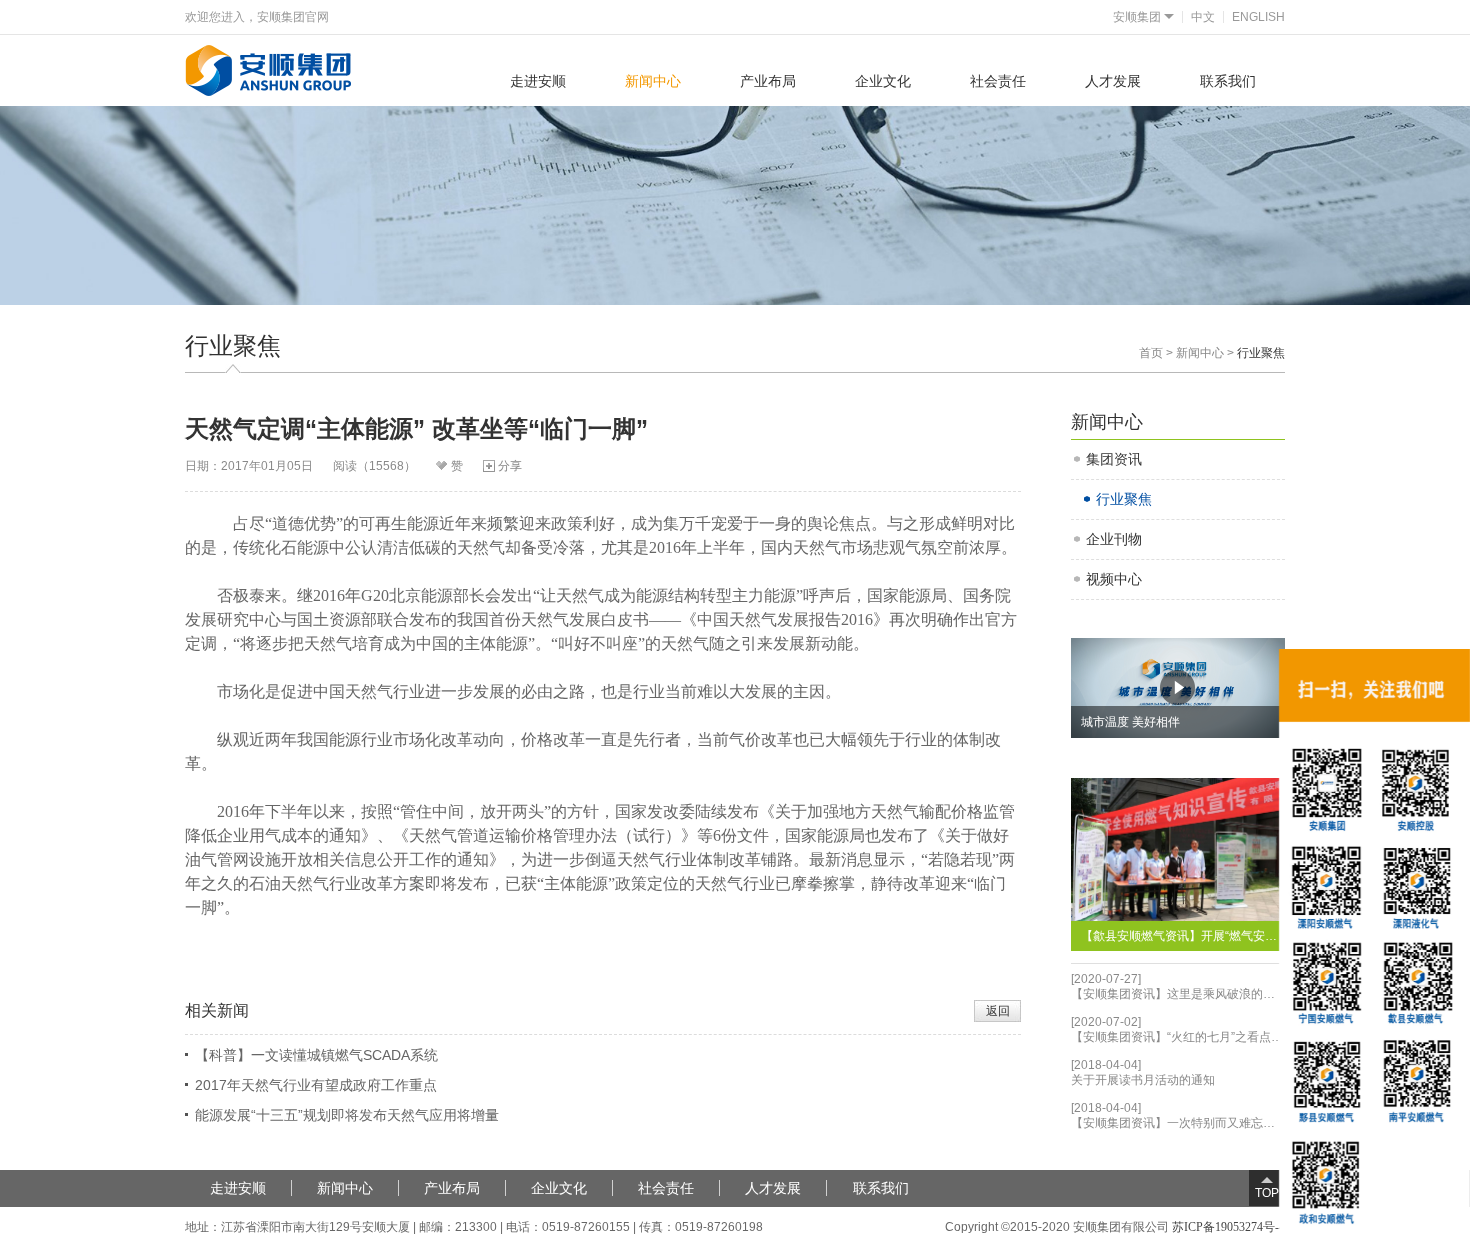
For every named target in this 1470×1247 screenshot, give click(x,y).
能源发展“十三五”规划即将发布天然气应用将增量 (347, 1115)
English (1258, 17)
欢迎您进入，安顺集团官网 (257, 17)
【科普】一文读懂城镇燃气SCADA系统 (316, 1055)
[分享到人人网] (593, 469)
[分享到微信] (609, 469)
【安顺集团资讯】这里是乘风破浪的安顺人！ (1178, 994)
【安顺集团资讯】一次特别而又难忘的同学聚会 (1178, 1123)
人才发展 (1113, 81)
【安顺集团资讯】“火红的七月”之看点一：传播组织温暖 (1178, 1037)
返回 (998, 1011)
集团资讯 (1114, 459)
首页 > (1157, 353)
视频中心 (1114, 579)
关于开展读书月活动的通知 (1143, 1080)
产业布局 (768, 81)
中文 (1203, 17)
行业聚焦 (1124, 499)
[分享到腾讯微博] (577, 469)
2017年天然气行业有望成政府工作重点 (316, 1085)
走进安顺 (538, 81)
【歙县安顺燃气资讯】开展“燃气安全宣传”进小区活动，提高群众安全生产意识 (1183, 936)
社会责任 (998, 81)
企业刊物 (1114, 539)
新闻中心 (653, 81)
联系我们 (1228, 81)
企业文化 (883, 81)
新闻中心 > (1206, 353)
